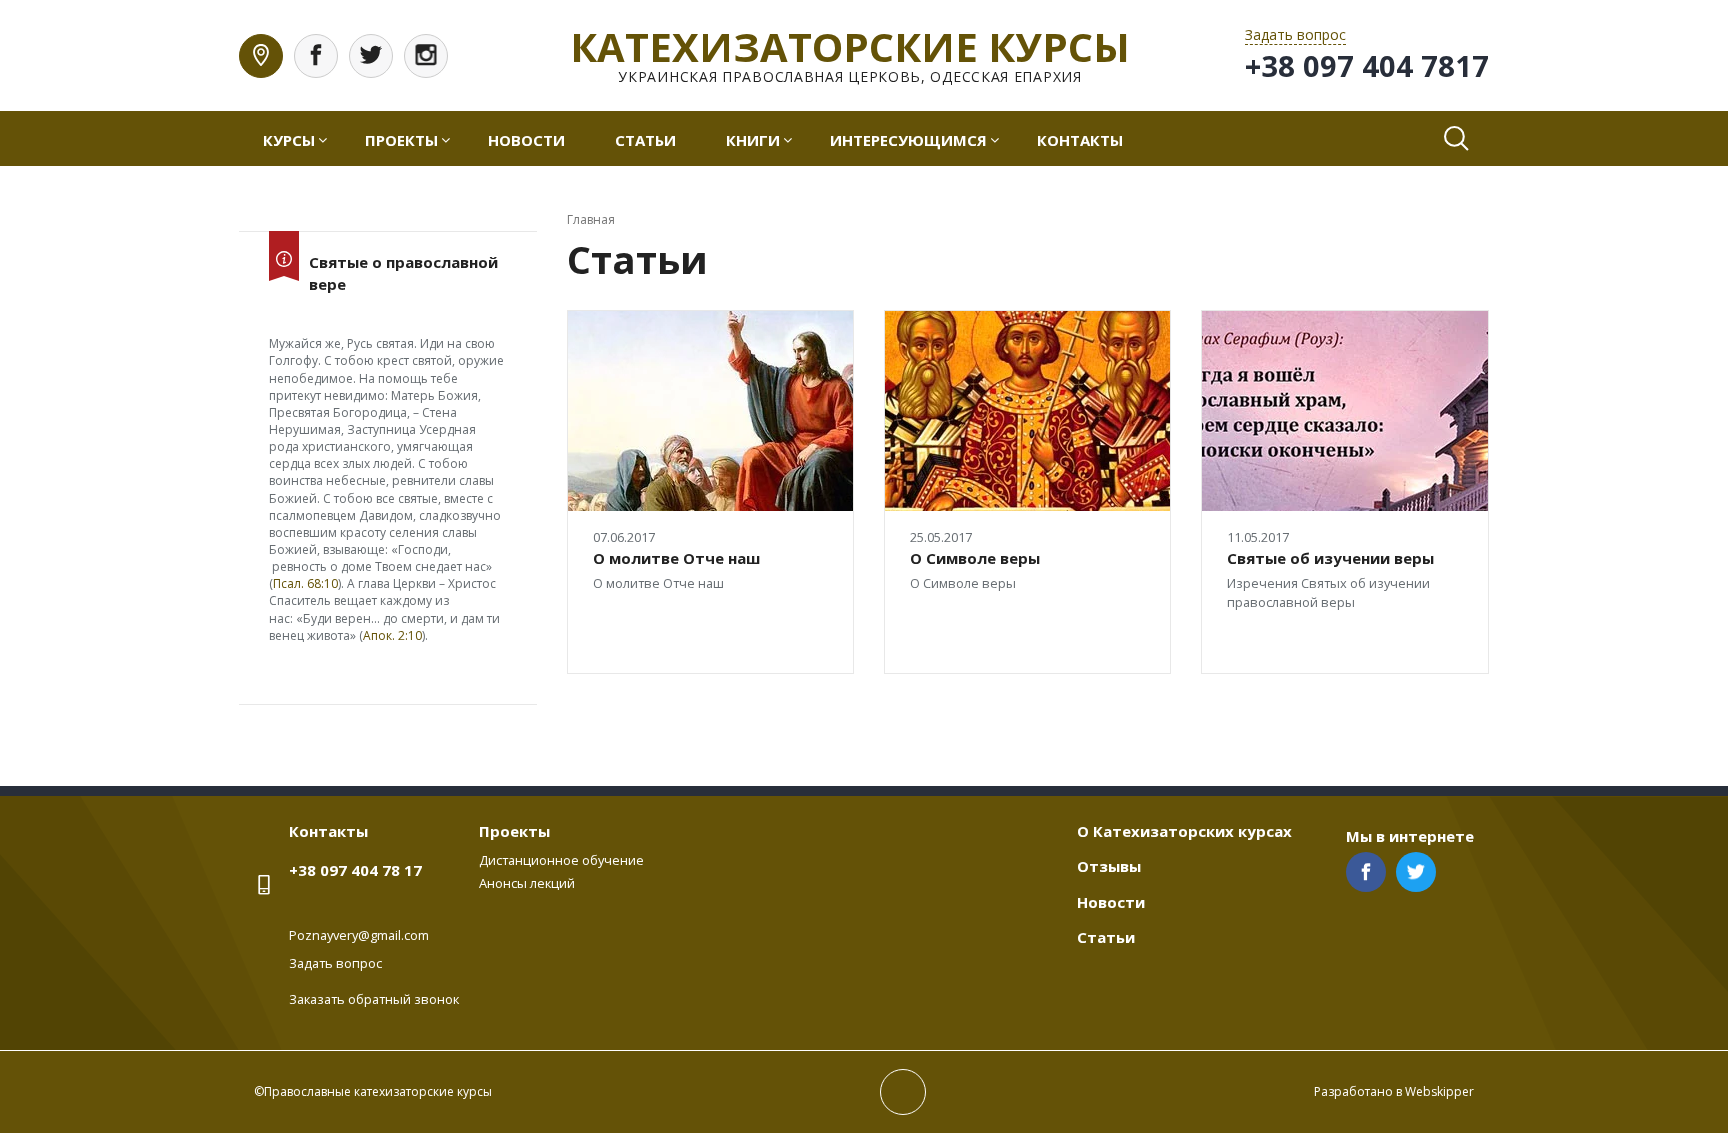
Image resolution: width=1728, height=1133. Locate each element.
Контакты (1080, 140)
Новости (526, 140)
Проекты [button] (401, 140)
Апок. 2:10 (392, 635)
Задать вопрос (335, 963)
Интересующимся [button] (908, 140)
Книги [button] (753, 140)
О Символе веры (975, 558)
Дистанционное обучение (561, 860)
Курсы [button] (289, 140)
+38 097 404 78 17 (355, 870)
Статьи (645, 140)
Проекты (514, 831)
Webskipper (1439, 1091)
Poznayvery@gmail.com (359, 935)
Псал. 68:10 (305, 583)
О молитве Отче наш (676, 558)
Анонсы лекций (527, 883)
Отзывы (1109, 866)
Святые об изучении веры (1330, 558)
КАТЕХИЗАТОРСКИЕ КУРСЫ (850, 46)
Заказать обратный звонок (374, 999)
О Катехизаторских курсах (1184, 831)
